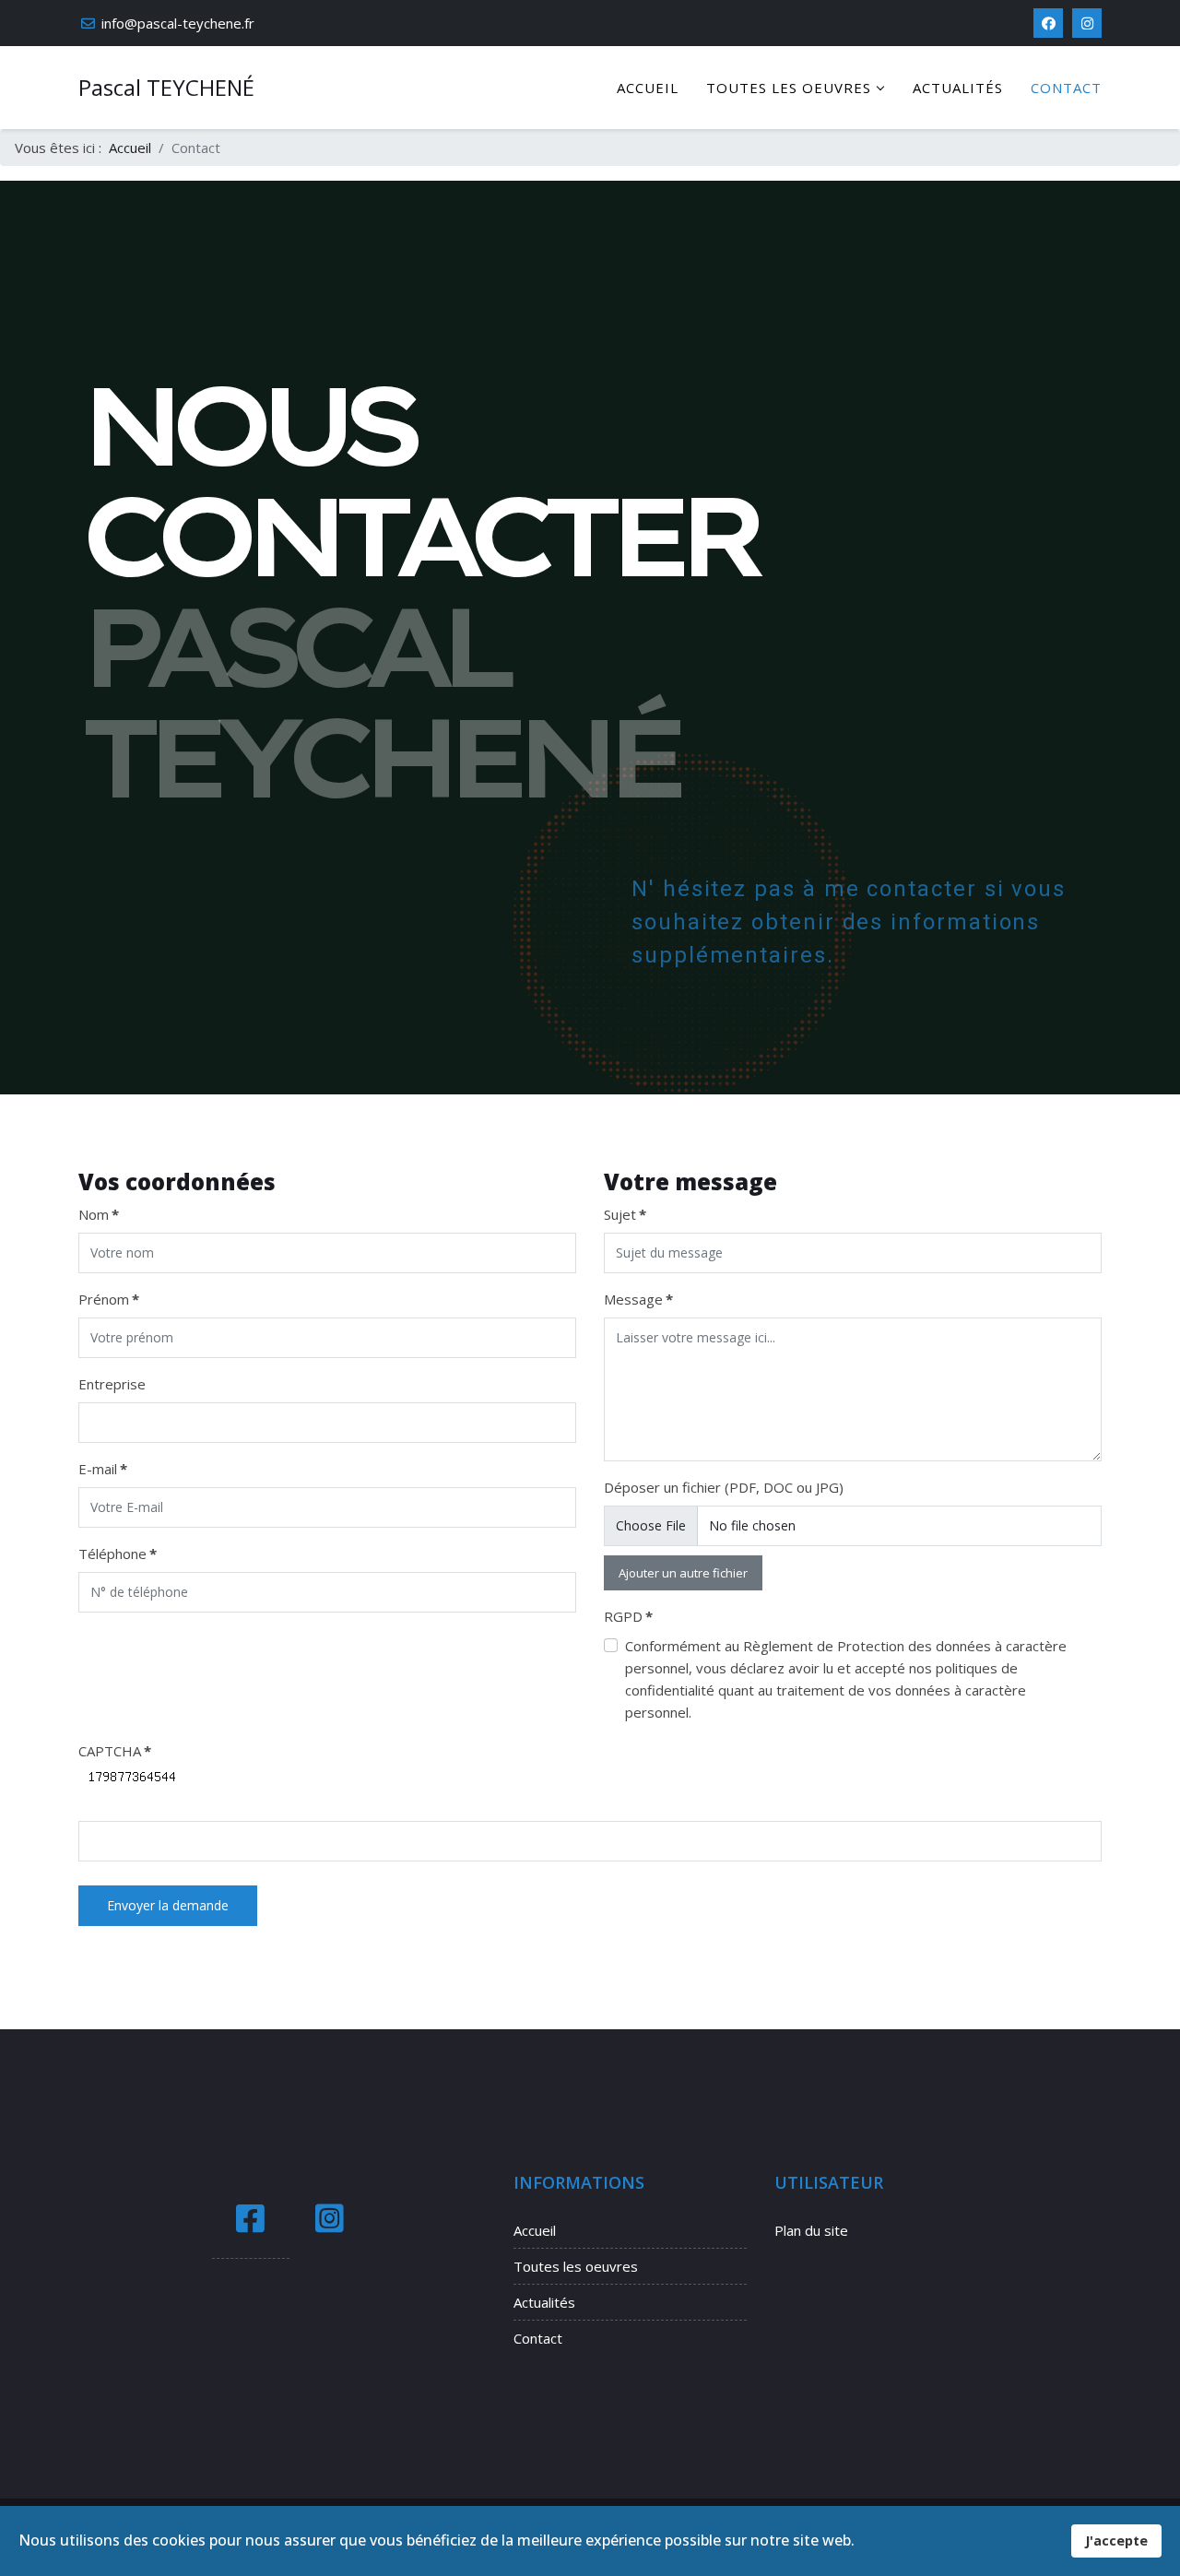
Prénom (109, 1299)
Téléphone (118, 1554)
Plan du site (811, 2230)
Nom (99, 1214)
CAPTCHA (115, 1751)
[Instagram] (1087, 23)
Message (638, 1299)
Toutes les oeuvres (789, 88)
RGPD (628, 1616)
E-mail (103, 1469)
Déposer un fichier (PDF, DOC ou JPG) (724, 1487)
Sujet (625, 1214)
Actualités (958, 88)
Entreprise (112, 1384)
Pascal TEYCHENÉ (166, 88)
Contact (1066, 88)
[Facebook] (1048, 23)
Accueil (648, 88)
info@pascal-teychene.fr (178, 23)
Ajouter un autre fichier (683, 1573)
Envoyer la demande (168, 1905)
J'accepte (1116, 2541)
